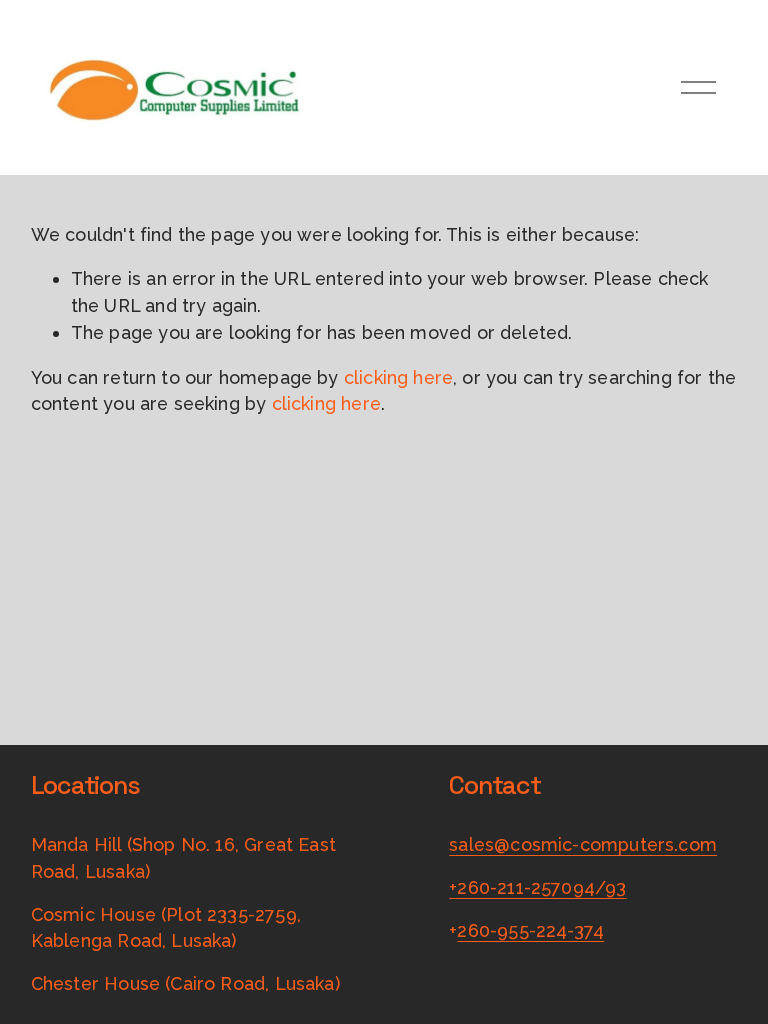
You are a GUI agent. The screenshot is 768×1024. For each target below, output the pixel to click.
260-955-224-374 (530, 930)
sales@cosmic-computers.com (583, 844)
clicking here (398, 377)
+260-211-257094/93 (537, 887)
